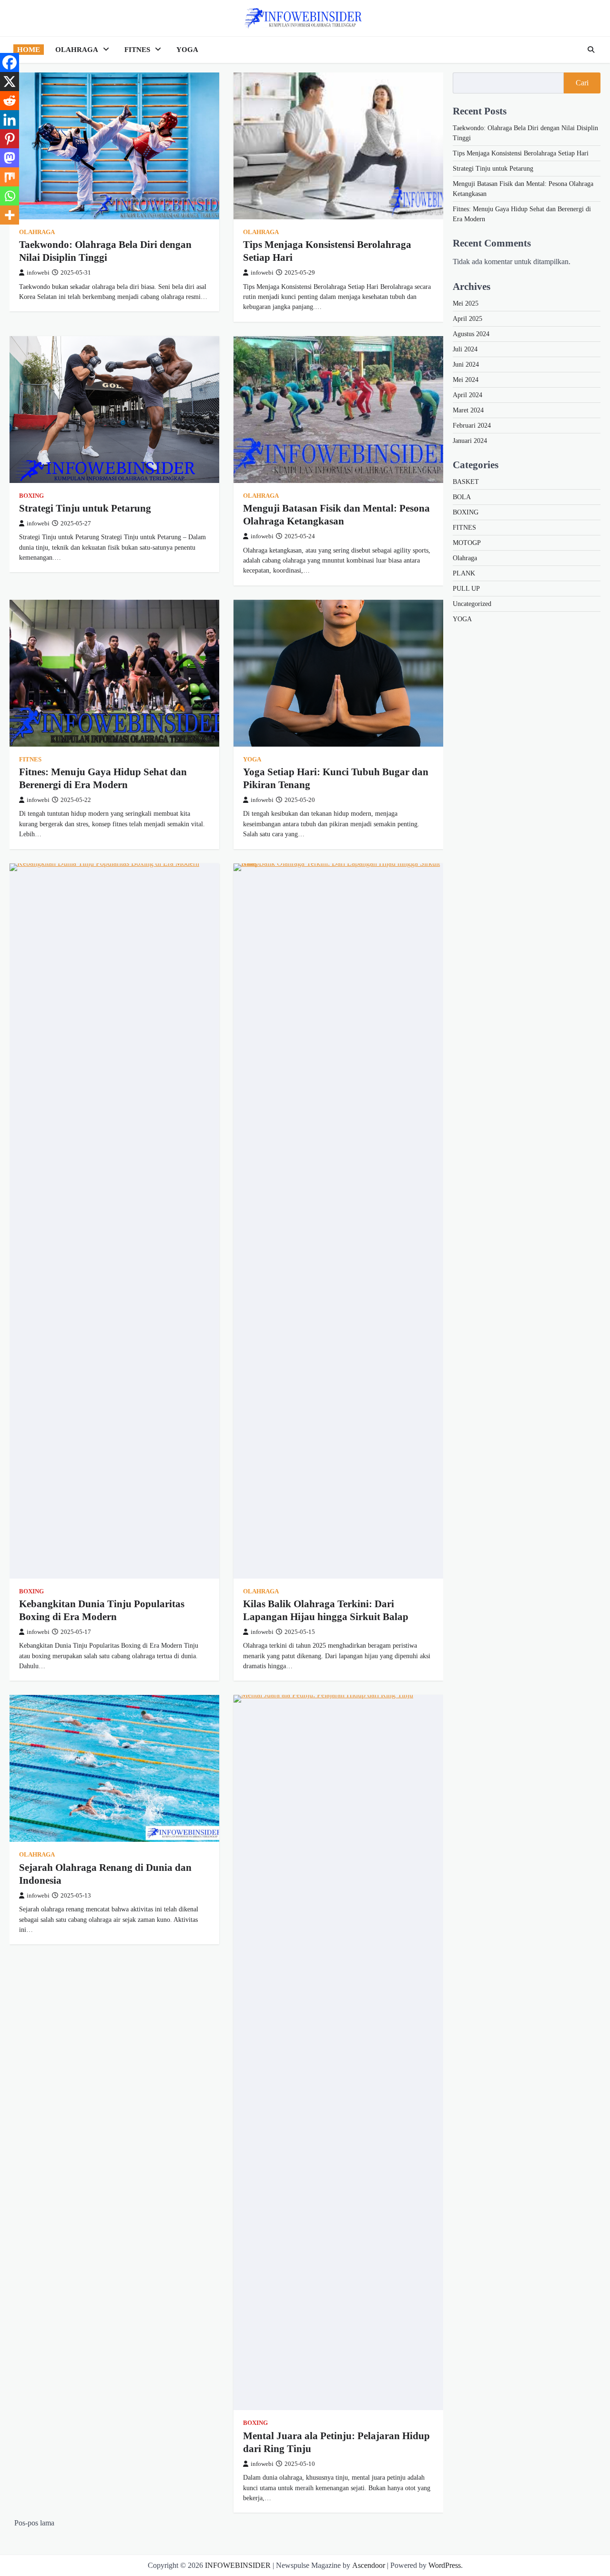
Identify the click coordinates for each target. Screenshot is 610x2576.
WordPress (445, 2565)
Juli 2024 (465, 349)
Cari (582, 83)
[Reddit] (10, 101)
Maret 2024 (468, 410)
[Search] (591, 50)
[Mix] (10, 177)
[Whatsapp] (10, 196)
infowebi (38, 273)
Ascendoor (369, 2565)
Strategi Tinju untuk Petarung (85, 508)
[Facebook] (10, 62)
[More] (10, 215)
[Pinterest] (10, 139)
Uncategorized (472, 604)
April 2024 (468, 395)
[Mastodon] (10, 158)
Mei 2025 (466, 303)
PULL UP (466, 589)
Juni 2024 (466, 364)
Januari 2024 (470, 441)
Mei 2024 (466, 380)
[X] (10, 82)
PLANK (464, 573)
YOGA (187, 50)
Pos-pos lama (34, 2523)
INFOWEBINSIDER (238, 2565)
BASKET (466, 482)
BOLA (462, 497)
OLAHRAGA (77, 50)
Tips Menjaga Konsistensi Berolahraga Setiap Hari (521, 153)
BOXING (31, 496)
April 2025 (468, 319)
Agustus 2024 (471, 334)
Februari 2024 (472, 426)
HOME (29, 50)
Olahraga (37, 232)
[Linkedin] (10, 120)
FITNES (137, 50)
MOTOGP (467, 543)
